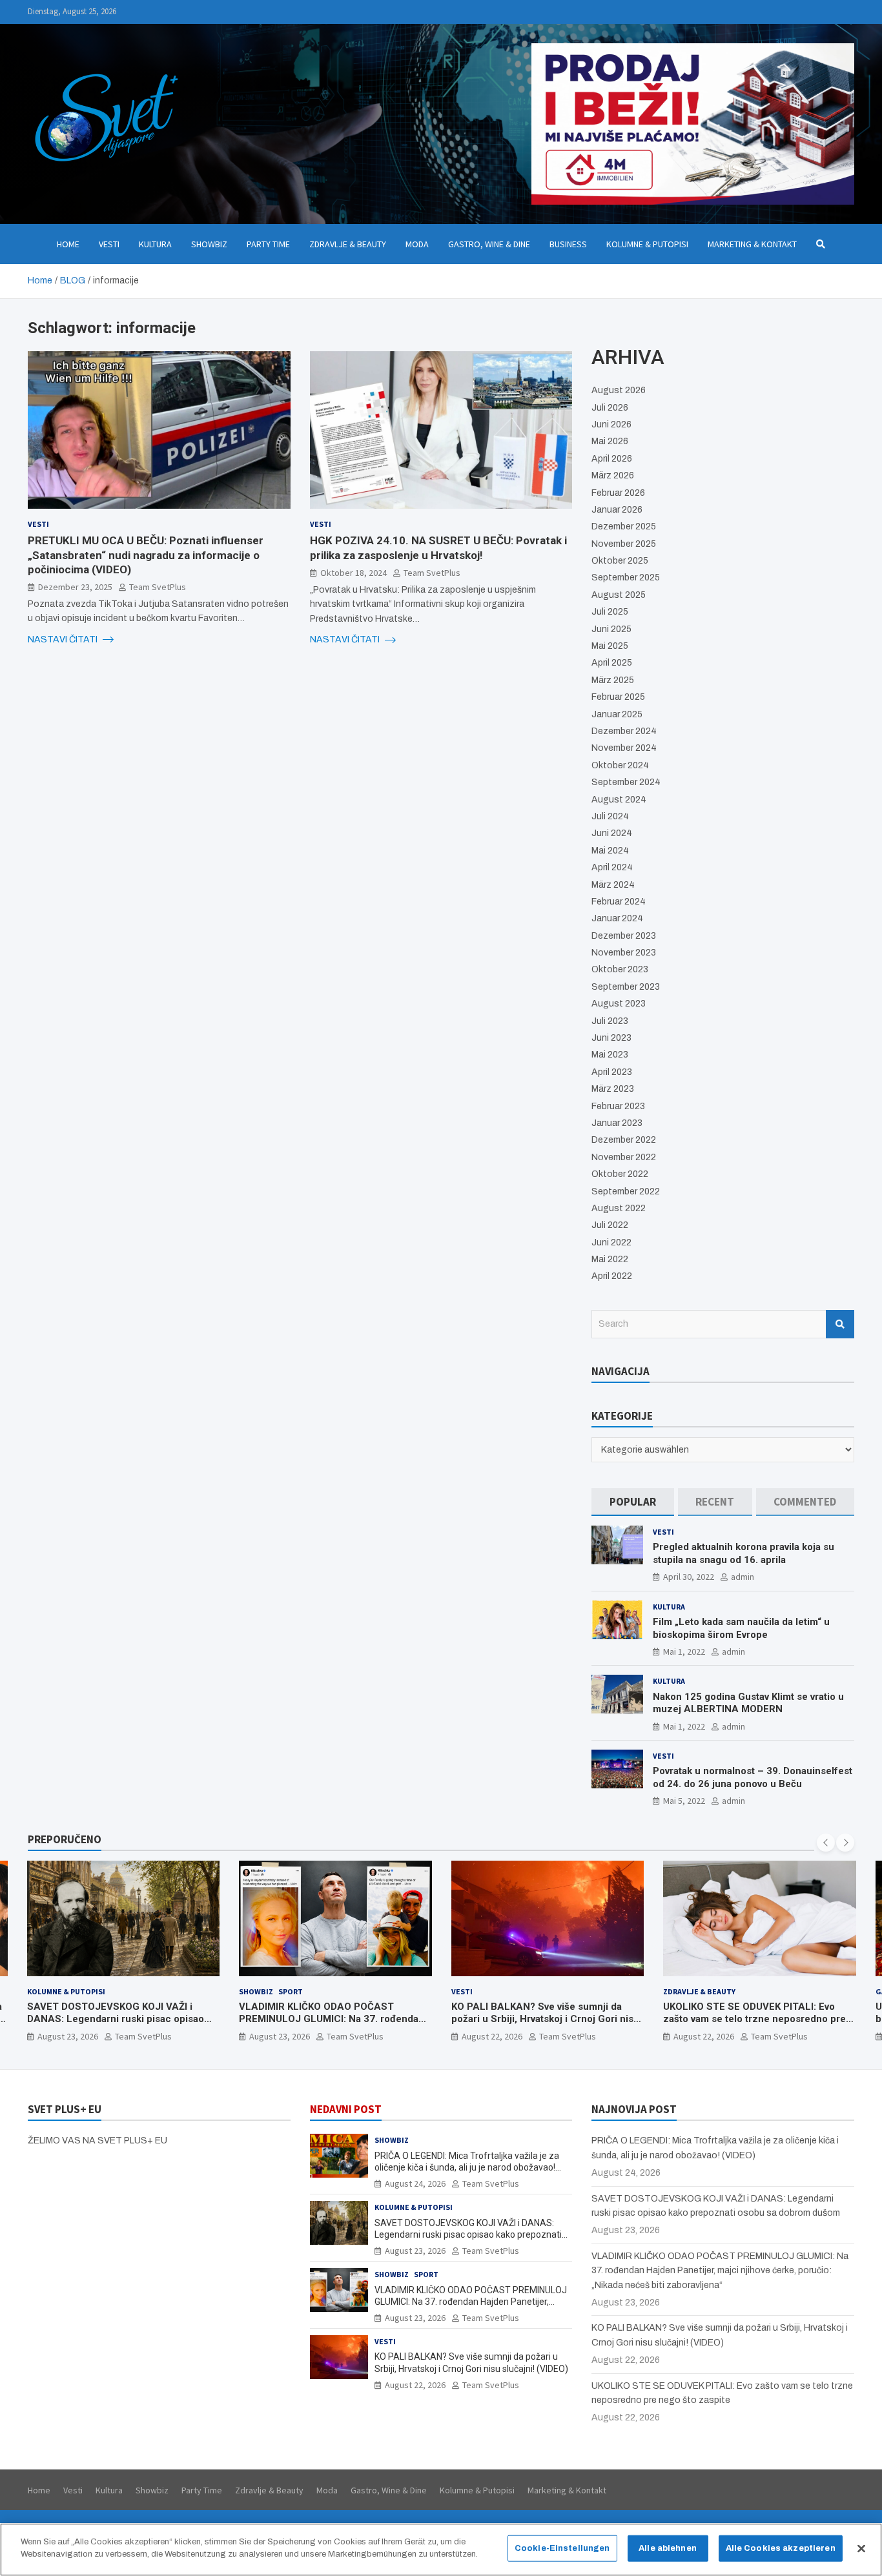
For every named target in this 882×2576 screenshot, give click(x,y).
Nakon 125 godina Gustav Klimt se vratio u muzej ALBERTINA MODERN (748, 1703)
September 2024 (626, 782)
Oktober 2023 (620, 969)
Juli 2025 (610, 612)
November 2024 (624, 748)
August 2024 (619, 800)
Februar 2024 (619, 902)
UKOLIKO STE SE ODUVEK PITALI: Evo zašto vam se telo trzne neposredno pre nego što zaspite (754, 2019)
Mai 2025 (610, 646)
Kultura (155, 244)
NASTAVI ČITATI (64, 639)
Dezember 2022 (624, 1140)
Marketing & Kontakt (752, 244)
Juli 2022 (610, 1225)
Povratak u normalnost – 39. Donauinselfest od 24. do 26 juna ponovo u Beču (753, 1777)
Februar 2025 (618, 697)
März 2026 (613, 475)
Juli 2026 (610, 408)
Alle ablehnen (668, 2548)
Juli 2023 (610, 1021)
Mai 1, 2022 (684, 1651)
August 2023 (619, 1004)
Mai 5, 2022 (684, 1801)
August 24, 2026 (415, 2183)
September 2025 (626, 578)
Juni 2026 (611, 424)
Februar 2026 (618, 493)
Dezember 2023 (624, 936)
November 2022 (624, 1157)
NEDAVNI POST (346, 2109)
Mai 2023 (610, 1055)
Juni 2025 (611, 629)
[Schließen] (861, 2548)
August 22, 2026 (492, 2036)
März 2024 (613, 885)
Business (568, 244)
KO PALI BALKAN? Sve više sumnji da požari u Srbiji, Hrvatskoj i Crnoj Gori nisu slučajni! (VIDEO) (545, 2019)
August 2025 (619, 595)
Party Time (268, 244)
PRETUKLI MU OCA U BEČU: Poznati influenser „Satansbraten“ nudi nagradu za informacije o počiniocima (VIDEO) (146, 555)
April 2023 (612, 1072)
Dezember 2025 (624, 526)
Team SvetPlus (158, 586)
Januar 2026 (617, 510)
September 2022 (626, 1191)
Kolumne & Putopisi (647, 244)
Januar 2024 (617, 918)
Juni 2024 (612, 833)
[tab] (632, 1502)
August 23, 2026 (68, 2036)
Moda (417, 244)
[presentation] (826, 1843)
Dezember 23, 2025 (75, 586)
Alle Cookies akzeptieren (781, 2548)
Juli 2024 (610, 816)
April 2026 (612, 459)
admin (743, 1577)
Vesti (109, 244)
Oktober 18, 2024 (354, 572)
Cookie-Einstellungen (562, 2548)
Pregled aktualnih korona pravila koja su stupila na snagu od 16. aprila (744, 1553)
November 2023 (624, 953)
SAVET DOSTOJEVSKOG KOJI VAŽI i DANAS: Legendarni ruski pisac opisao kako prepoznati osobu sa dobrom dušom (122, 2019)
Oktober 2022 (620, 1174)
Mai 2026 (610, 441)
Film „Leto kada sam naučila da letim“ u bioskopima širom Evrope (741, 1628)
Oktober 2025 (620, 561)
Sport (291, 1991)
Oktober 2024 (620, 765)
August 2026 (619, 390)
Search (840, 1324)
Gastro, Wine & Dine (489, 244)
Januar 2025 (617, 714)
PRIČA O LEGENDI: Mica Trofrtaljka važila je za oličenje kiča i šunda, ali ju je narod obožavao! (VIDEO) (467, 2167)
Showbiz (209, 244)
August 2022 (619, 1208)
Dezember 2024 (624, 731)
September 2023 (626, 987)
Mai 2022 (610, 1259)
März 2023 (613, 1089)
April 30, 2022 (689, 1577)
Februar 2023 (618, 1106)
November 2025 (624, 544)
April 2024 (612, 867)
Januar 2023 (617, 1123)
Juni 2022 (611, 1242)
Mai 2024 (610, 851)
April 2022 (612, 1276)
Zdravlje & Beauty (348, 244)
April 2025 (612, 663)
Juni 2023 (611, 1038)
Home (68, 244)
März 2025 (613, 680)
